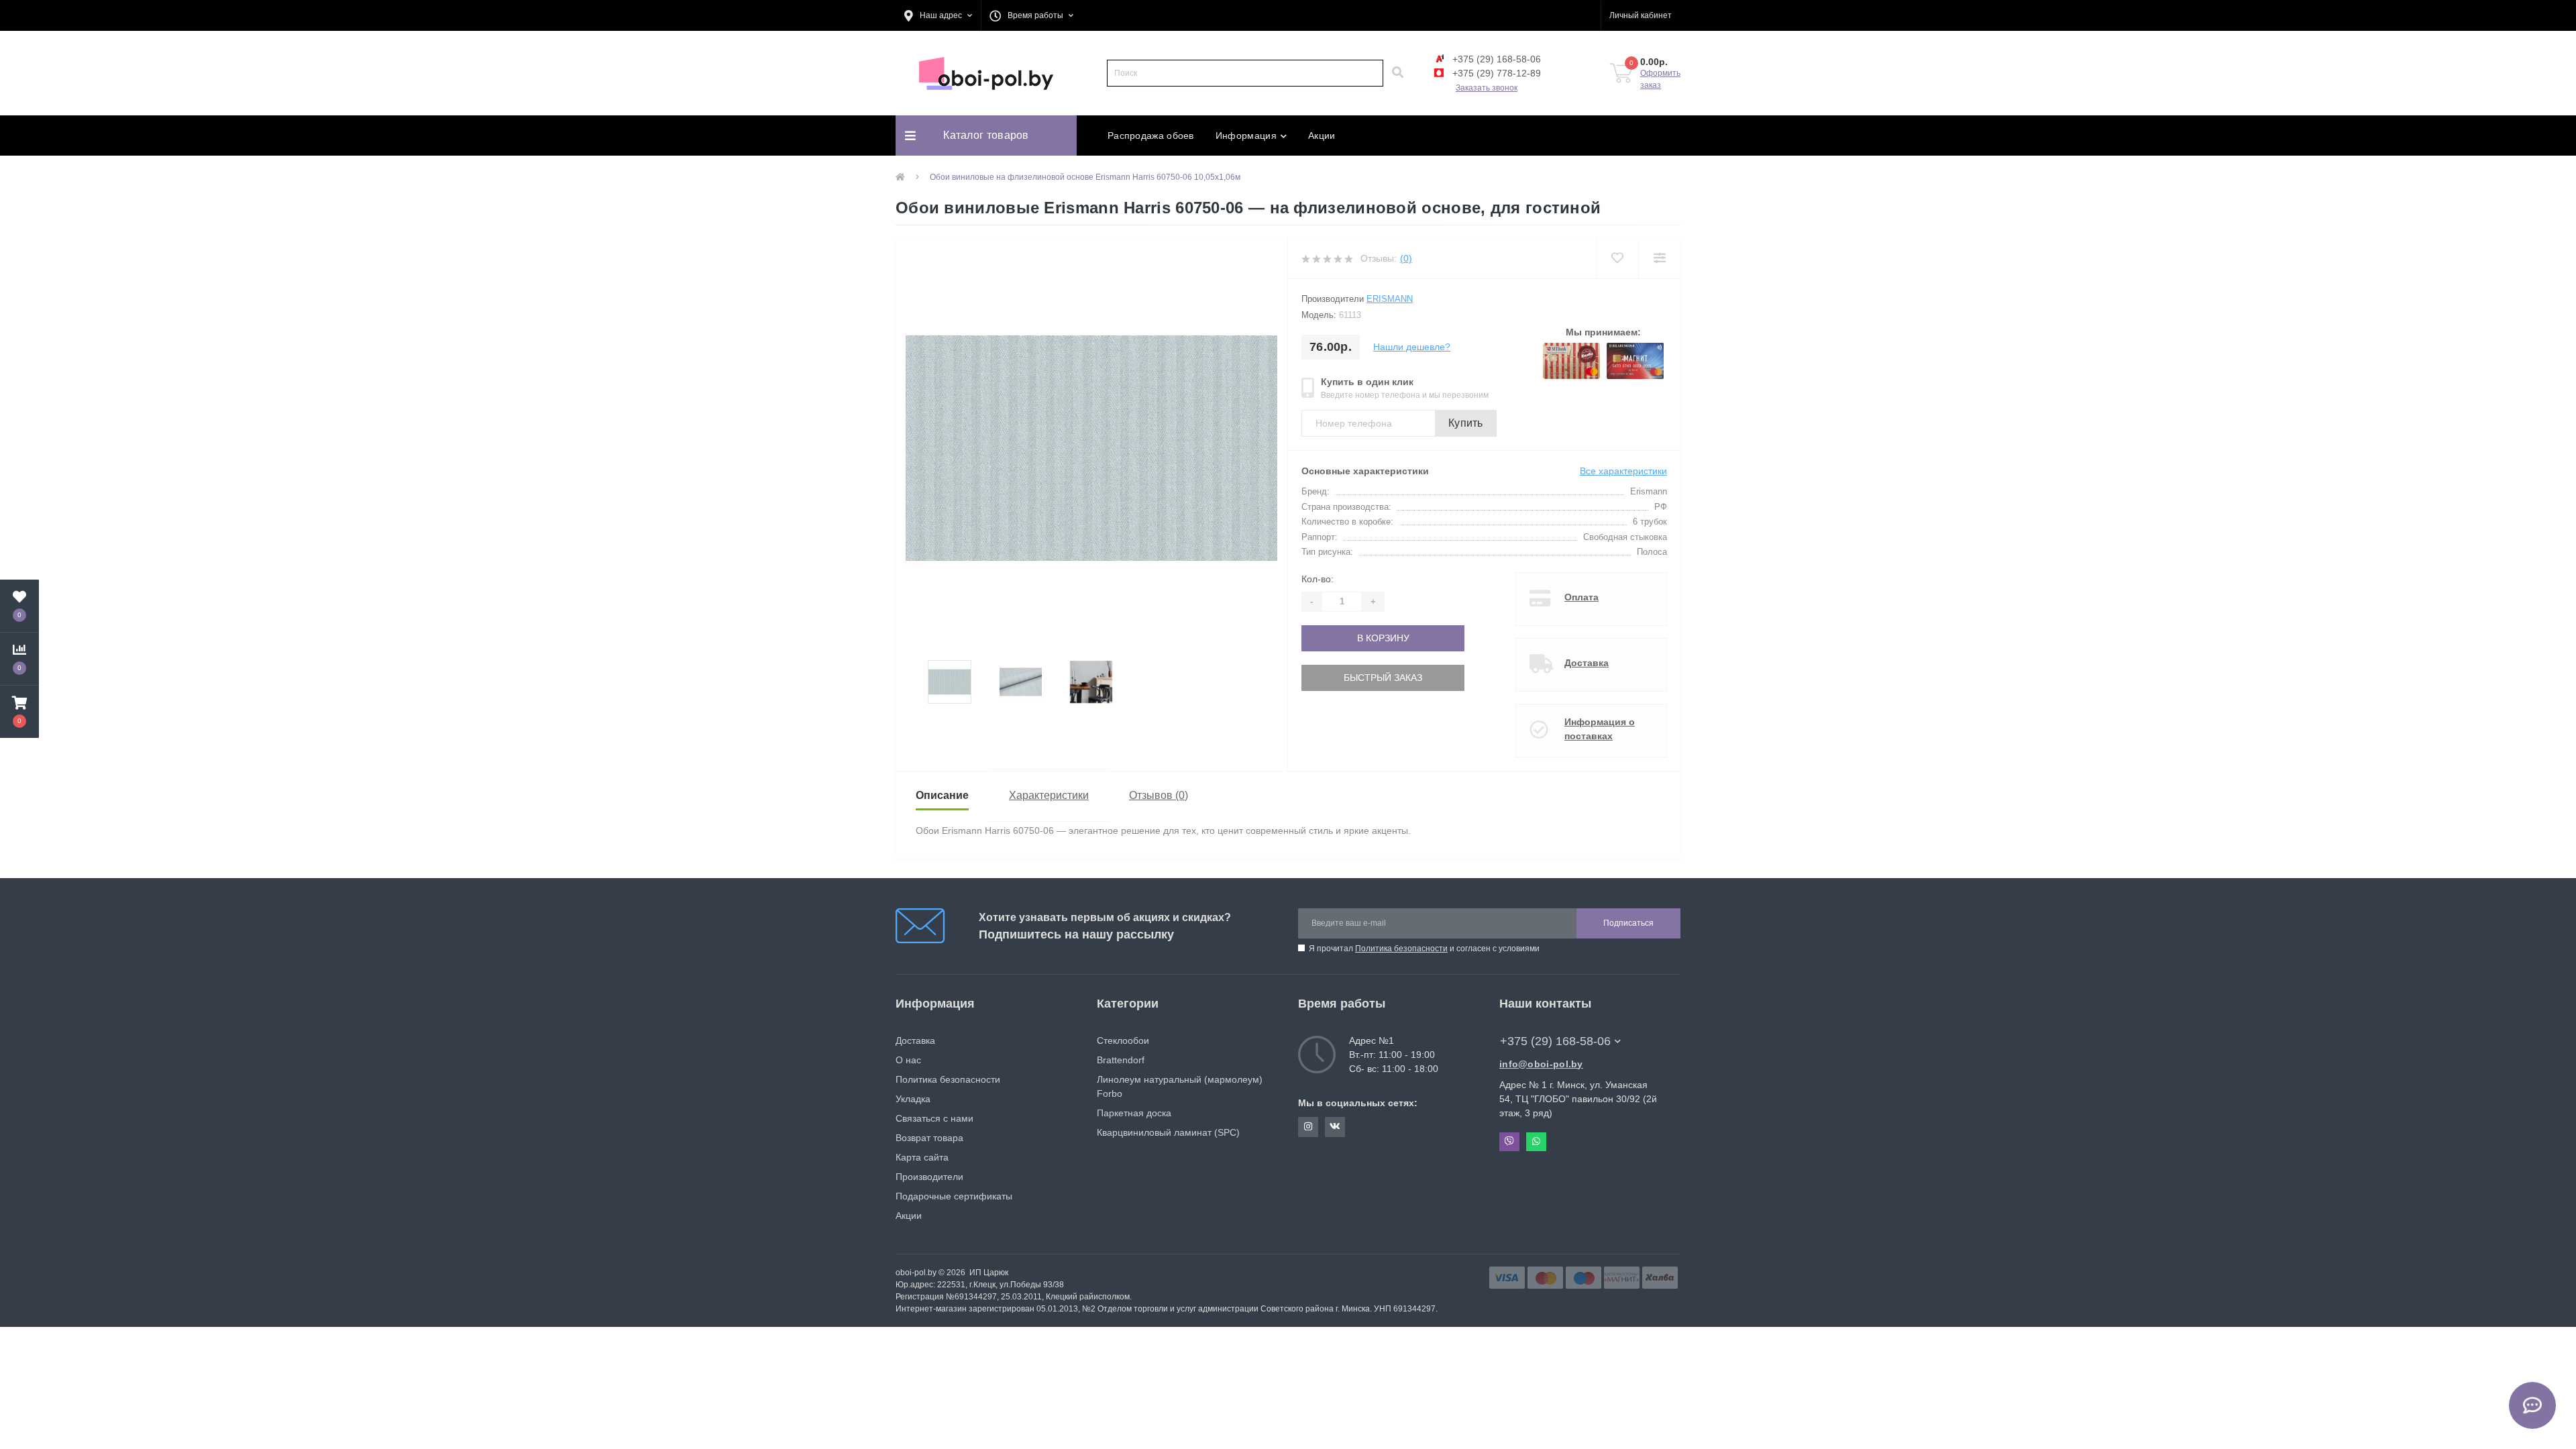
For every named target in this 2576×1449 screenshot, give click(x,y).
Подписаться (1628, 923)
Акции (1322, 136)
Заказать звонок (1487, 88)
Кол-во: (1318, 579)
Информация (1246, 136)
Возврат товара (929, 1138)
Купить (1466, 423)
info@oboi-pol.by (1541, 1064)
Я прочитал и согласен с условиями (1424, 949)
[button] (938, 15)
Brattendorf (1121, 1060)
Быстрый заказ (1383, 678)
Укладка (913, 1099)
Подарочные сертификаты (954, 1196)
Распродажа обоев (1151, 136)
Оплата (1581, 597)
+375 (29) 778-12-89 (1495, 73)
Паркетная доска (1134, 1113)
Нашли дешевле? (1412, 347)
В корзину (1383, 638)
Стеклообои (1123, 1040)
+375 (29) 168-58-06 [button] (1555, 1041)
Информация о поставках (1600, 729)
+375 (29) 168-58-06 (1495, 59)
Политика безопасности (1401, 949)
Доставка (1587, 663)
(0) (1406, 258)
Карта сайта (922, 1157)
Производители (929, 1177)
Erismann (1390, 299)
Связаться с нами (934, 1118)
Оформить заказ (1660, 79)
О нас (908, 1060)
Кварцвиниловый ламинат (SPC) (1168, 1132)
